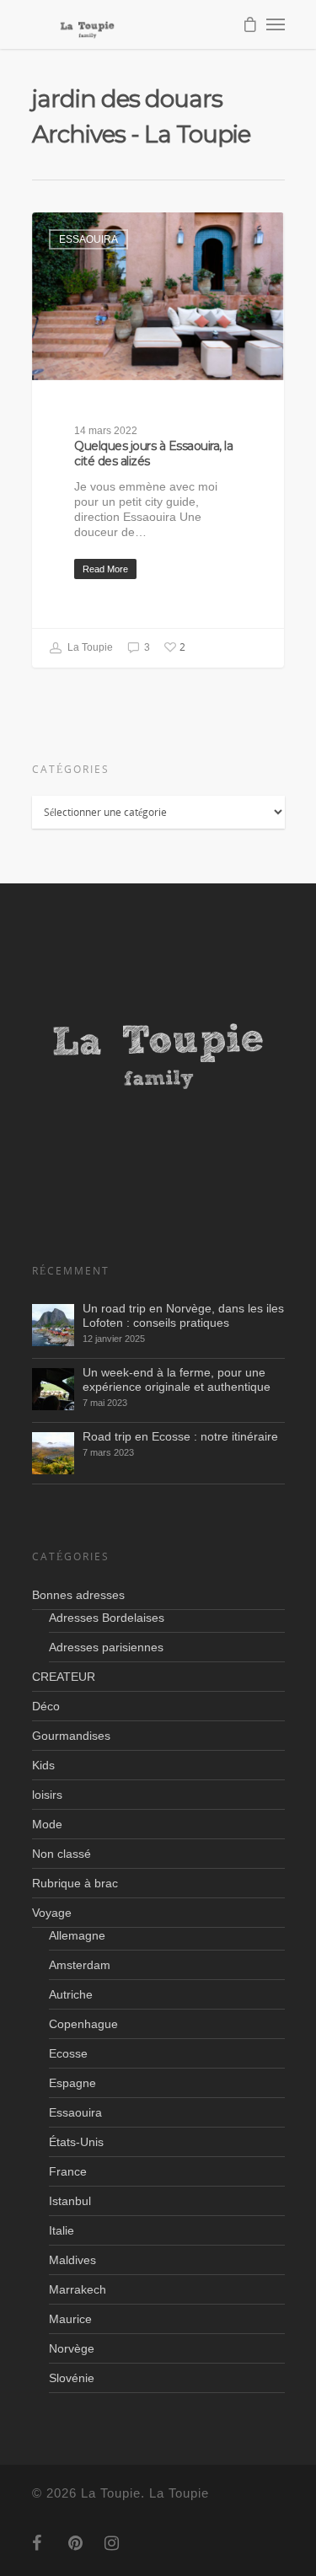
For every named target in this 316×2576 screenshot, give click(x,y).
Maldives (72, 2260)
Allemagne (77, 1935)
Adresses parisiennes (106, 1647)
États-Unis (76, 2142)
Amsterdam (80, 1965)
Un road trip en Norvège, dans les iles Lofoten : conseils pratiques (183, 1315)
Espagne (72, 2083)
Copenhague (83, 2024)
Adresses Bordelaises (107, 1618)
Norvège (72, 2348)
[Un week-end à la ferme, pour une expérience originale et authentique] (53, 1389)
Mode (47, 1824)
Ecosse (68, 2053)
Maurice (70, 2319)
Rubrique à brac (75, 1883)
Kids (43, 1765)
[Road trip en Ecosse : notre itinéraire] (53, 1453)
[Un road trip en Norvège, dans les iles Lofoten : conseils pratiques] (53, 1325)
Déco (46, 1706)
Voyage (52, 1913)
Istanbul (70, 2201)
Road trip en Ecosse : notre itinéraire (180, 1436)
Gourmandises (71, 1736)
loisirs (47, 1795)
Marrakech (78, 2289)
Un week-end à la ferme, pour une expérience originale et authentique (177, 1379)
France (68, 2171)
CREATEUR (64, 1677)
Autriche (71, 1994)
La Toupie (89, 647)
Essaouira (88, 239)
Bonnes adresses (78, 1595)
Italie (62, 2230)
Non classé (62, 1854)
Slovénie (72, 2378)
